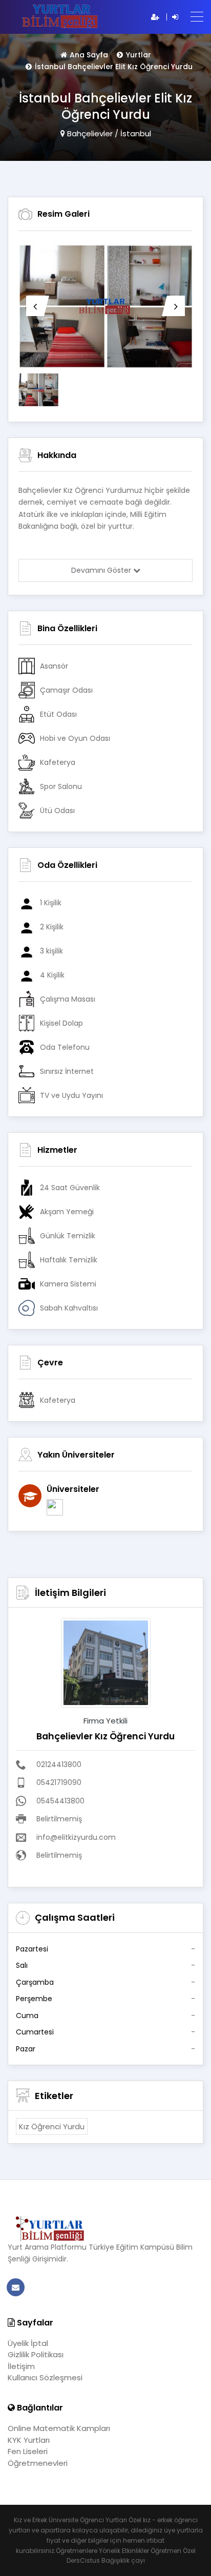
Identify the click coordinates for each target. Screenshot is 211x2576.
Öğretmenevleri (38, 2463)
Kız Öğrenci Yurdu (52, 2126)
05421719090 (59, 1782)
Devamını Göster (102, 570)
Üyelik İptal (28, 2343)
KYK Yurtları (29, 2440)
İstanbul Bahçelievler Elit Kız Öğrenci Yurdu (114, 67)
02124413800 (59, 1764)
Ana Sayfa (89, 55)
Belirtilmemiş (59, 1819)
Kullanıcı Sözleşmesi (45, 2377)
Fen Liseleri (28, 2451)
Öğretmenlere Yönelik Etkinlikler (102, 2551)
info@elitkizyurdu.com (76, 1837)
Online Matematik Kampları (59, 2428)
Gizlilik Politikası (36, 2354)
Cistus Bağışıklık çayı (112, 2560)
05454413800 (60, 1801)
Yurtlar (139, 55)
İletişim (21, 2366)
